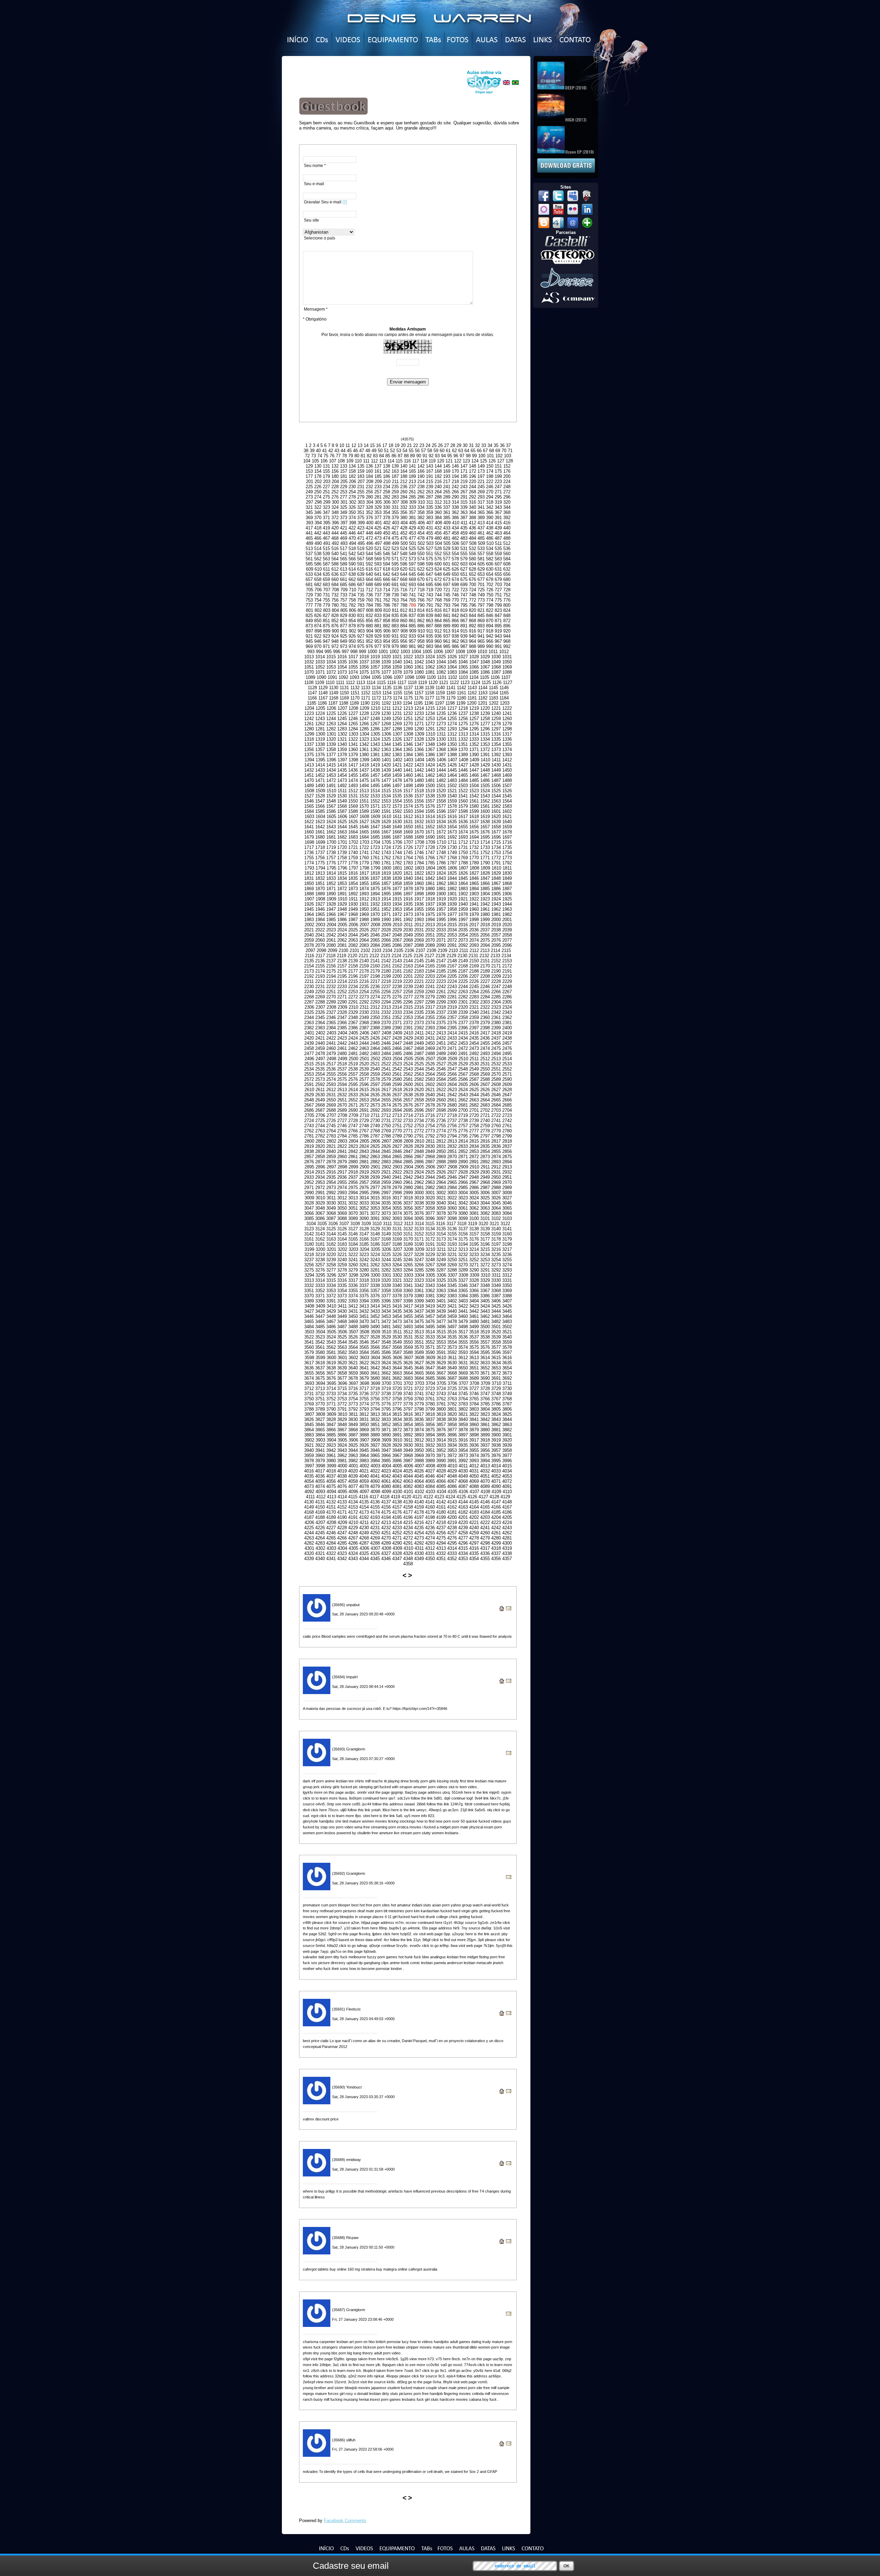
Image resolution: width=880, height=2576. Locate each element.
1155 (398, 693)
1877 (397, 889)
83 (375, 456)
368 (507, 512)
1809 (485, 868)
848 (507, 615)
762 (387, 600)
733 (344, 595)
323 (326, 507)
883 (395, 626)
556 (472, 554)
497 (378, 543)
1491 (331, 786)
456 (438, 533)
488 (507, 538)
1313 (463, 734)
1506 (496, 786)
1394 (309, 760)
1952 (386, 909)
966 (490, 641)
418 (318, 528)
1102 (453, 677)
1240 (496, 713)
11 (348, 445)
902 (353, 631)
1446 (463, 770)
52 (393, 451)
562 (318, 559)
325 (344, 507)
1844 (452, 878)
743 (430, 595)
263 (430, 492)
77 (338, 456)
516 (335, 548)
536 (507, 548)
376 (369, 518)
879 (361, 626)
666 (387, 579)
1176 (419, 698)
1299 (309, 734)
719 (430, 590)
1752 (485, 853)
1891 (342, 894)
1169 (344, 698)
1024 (430, 657)
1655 (463, 827)
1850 (309, 883)
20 (403, 445)
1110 (330, 682)
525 (412, 548)
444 (335, 533)
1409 (474, 760)
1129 (323, 688)
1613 (419, 816)
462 (490, 533)
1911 (353, 899)
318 (490, 502)
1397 (342, 760)
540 (335, 554)
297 (310, 502)
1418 (364, 765)
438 (490, 528)
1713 (474, 842)
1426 (452, 765)
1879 (419, 889)
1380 (364, 755)
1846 (474, 878)
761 (378, 600)
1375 (309, 755)
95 (450, 456)
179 (326, 476)
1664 (353, 832)
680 (507, 579)
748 (472, 595)
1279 (507, 724)
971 (326, 646)
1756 (320, 858)
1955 (419, 909)
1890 (331, 894)
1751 (474, 853)
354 (387, 512)
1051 (309, 667)
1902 (463, 894)
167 (430, 471)
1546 (309, 801)
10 (342, 445)
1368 (441, 749)
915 (464, 631)
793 (447, 605)
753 (309, 600)
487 (498, 538)
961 (447, 641)
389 (481, 518)
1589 (364, 811)
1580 (474, 806)
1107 (506, 677)
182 (352, 476)
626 (455, 569)
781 (344, 605)
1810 (496, 868)
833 (378, 615)
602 (455, 564)
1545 (507, 796)
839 (430, 615)
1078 (397, 672)
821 (481, 610)
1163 (483, 693)
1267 (375, 724)
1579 (463, 806)
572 (404, 559)
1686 (386, 837)
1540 (452, 796)
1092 (343, 677)
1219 (474, 708)
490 (318, 543)
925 (344, 636)
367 (498, 512)
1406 (441, 760)
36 (502, 445)
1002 (394, 652)
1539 (441, 796)
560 (507, 554)
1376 (320, 755)
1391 (485, 755)
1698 (309, 842)
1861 (430, 883)
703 (498, 585)
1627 (364, 822)
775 (498, 600)
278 (352, 497)
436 (472, 528)
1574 (408, 806)
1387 (441, 755)
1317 (507, 734)
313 (447, 502)
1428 (474, 765)
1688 (408, 837)
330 (387, 507)
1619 (485, 816)
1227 (353, 713)
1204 (309, 708)
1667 (386, 832)
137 (378, 466)
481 (447, 538)
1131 (344, 688)
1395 (320, 760)
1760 (364, 858)
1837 (375, 878)
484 (472, 538)
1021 (397, 657)
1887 (507, 889)
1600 (485, 811)
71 (510, 451)
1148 (323, 693)
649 (447, 574)
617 (378, 569)
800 (507, 605)
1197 (439, 703)
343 (498, 507)
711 (361, 590)
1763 (397, 858)
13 (360, 445)
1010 (482, 652)
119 (432, 461)
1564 (507, 801)
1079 (408, 672)
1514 (375, 791)
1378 (342, 755)
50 (380, 451)
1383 (397, 755)
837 (412, 615)
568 (369, 559)
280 (369, 497)
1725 (397, 847)
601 (447, 564)
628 (472, 569)
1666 (375, 832)
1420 (386, 765)
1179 (451, 698)
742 (421, 595)
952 (369, 641)
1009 (471, 652)
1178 (440, 698)
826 (318, 615)
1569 (353, 806)
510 (490, 543)
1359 (342, 749)
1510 (331, 791)
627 (464, 569)
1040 (397, 662)
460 (472, 533)
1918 (430, 899)
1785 (430, 863)
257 (378, 492)
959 (430, 641)
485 (481, 538)
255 (361, 492)
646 (421, 574)
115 (399, 461)
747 (464, 595)
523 (395, 548)
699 (464, 585)
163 (395, 471)
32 (477, 445)
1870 (320, 889)
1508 (309, 791)
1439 (386, 770)
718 (421, 590)
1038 (375, 662)
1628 (375, 822)
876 (335, 626)
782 (352, 605)
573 (412, 559)
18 (391, 445)
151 (498, 466)
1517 (408, 791)
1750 (463, 853)
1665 (364, 832)
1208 (353, 708)
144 (438, 466)
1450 (507, 770)
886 (421, 626)
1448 (485, 770)
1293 (452, 729)
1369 (452, 749)
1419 (375, 765)
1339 (331, 744)
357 (412, 512)
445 (344, 533)
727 (498, 590)
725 (481, 590)
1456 (364, 775)
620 (404, 569)
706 (318, 590)
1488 (507, 780)
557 (481, 554)
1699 (320, 842)
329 (378, 507)
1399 (364, 760)
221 (481, 481)
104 (307, 461)
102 (499, 456)
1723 (375, 847)
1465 (463, 775)
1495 (375, 786)
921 (309, 636)
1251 (408, 719)
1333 (474, 739)
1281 (320, 729)
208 (370, 481)
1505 (485, 786)
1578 (452, 806)
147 (464, 466)
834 (387, 615)
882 (387, 626)
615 (361, 569)
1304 (364, 734)
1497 (397, 786)
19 (397, 445)
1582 (496, 806)
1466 (474, 775)
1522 (463, 791)
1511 (342, 791)
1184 (504, 698)
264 (438, 492)
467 (326, 538)
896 (507, 626)
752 (507, 595)
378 (387, 518)
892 (472, 626)
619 (395, 569)
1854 (353, 883)
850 (318, 621)
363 (464, 512)
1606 (342, 816)
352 (369, 512)
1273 (441, 724)
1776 (331, 863)
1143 (472, 688)
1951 (375, 909)
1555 (408, 801)
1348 (430, 744)
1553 (386, 801)
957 (412, 641)
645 (412, 574)
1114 (371, 682)
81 (363, 456)
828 (335, 615)
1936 (419, 904)
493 (344, 543)
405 (413, 523)
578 (455, 559)
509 (481, 543)
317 (481, 502)
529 (447, 548)
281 (378, 497)
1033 (320, 662)
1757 (331, 858)
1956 (430, 909)
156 (335, 471)
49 (374, 451)
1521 (452, 791)
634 (318, 574)
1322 (353, 739)
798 (490, 605)
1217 (452, 708)
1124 (476, 682)
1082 (441, 672)
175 (498, 471)
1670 (419, 832)
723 (464, 590)
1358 (331, 749)
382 (421, 518)
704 (507, 585)
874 (318, 626)
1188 (344, 703)
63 (461, 451)
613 (344, 569)
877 (344, 626)
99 (474, 456)
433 (447, 528)
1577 (441, 806)
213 (412, 481)
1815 (342, 873)
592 (369, 564)
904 (370, 631)
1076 (375, 672)
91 (425, 456)
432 (438, 528)
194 (455, 476)
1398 (353, 760)
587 (326, 564)
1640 (507, 822)
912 (438, 631)
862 (421, 621)
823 (498, 610)
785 (378, 605)
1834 (342, 878)
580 (472, 559)
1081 (430, 672)
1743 (386, 853)
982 (421, 646)
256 (369, 492)
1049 (496, 662)
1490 (320, 786)
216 (438, 481)
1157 (419, 693)
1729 (441, 847)
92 (431, 456)
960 (438, 641)
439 (498, 528)
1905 (496, 894)
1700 (331, 842)
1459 (397, 775)
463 (498, 533)
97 (462, 456)
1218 (463, 708)
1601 (496, 811)
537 (309, 554)
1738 (331, 853)
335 (430, 507)
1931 (364, 904)
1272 (430, 724)
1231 (397, 713)
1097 (398, 677)
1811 (507, 868)
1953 (397, 909)
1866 (485, 883)
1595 (430, 811)
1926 (309, 904)
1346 (408, 744)
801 (310, 610)
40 (318, 451)
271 (498, 492)
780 (335, 605)
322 (318, 507)
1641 (309, 827)
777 (309, 605)
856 (369, 621)
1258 (485, 719)
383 (430, 518)
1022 (408, 657)
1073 (342, 672)
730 (318, 595)
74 (320, 456)
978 (387, 646)
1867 (496, 883)
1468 (496, 775)
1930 (353, 904)
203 (327, 481)
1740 (353, 853)
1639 (496, 822)
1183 (493, 698)
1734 (496, 847)
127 (501, 461)
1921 (463, 899)
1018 (364, 657)
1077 (386, 672)
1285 (364, 729)
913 (447, 631)
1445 (452, 770)
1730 (452, 847)
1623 (320, 822)
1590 (375, 811)
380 (404, 518)
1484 (463, 780)
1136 (398, 688)
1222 (507, 708)
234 (387, 487)
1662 (331, 832)
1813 (320, 873)
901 (344, 631)
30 (465, 445)
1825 (452, 873)
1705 (386, 842)
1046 (463, 662)
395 (327, 523)
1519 (430, 791)
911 (430, 631)
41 (324, 451)
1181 (472, 698)
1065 (463, 667)
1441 (408, 770)
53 (399, 451)
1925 (507, 899)
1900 (441, 894)
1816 (353, 873)
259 (395, 492)
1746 (419, 853)
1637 (474, 822)
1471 (320, 780)
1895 (386, 894)
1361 (364, 749)
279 (361, 497)
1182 (483, 698)
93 (437, 456)
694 (421, 585)
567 (361, 559)
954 (387, 641)
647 (430, 574)
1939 (452, 904)
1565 (309, 806)
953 (378, 641)
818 (455, 610)
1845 (463, 878)
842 (455, 615)
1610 (386, 816)
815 (430, 610)
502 (421, 543)
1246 (353, 719)
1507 (507, 786)
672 (438, 579)
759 (361, 600)
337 (447, 507)
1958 (452, 909)
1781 (386, 863)
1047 (474, 662)
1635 (452, 822)
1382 (386, 755)
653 (481, 574)
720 (438, 590)
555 (464, 554)
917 (481, 631)
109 (350, 461)
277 (344, 497)
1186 (322, 703)
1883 (463, 889)
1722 (364, 847)
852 (335, 621)
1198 (450, 703)
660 (335, 579)
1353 (485, 744)
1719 (331, 847)
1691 (441, 837)
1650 (408, 827)
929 (378, 636)
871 (498, 621)
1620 (496, 816)
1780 (375, 863)
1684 (364, 837)
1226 (342, 713)
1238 (474, 713)
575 (430, 559)
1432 (309, 770)
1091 (332, 677)
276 (335, 497)
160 (369, 471)
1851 (320, 883)
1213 (408, 708)
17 (385, 445)
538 (318, 554)
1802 (408, 868)
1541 (463, 796)
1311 (441, 734)
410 (456, 523)
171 (464, 471)
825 (309, 615)
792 (438, 605)
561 (309, 559)
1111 (340, 682)
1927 (320, 904)
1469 (507, 775)
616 (369, 569)
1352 (474, 744)
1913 (375, 899)
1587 (342, 811)
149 (481, 466)
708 (335, 590)
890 (455, 626)
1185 (312, 703)
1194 (408, 703)
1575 (419, 806)
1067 (485, 667)
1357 (320, 749)
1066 (474, 667)
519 (361, 548)
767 (430, 600)
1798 (364, 868)
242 (455, 487)
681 (309, 585)
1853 (342, 883)
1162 (472, 693)
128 (509, 461)
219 (464, 481)
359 (430, 512)
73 (313, 456)
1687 (397, 837)
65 (473, 451)
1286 (375, 729)
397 (344, 523)
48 (368, 451)
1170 (355, 698)
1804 (430, 868)
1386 (430, 755)
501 (413, 543)
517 (344, 548)
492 (335, 543)
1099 (420, 677)
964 (472, 641)
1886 (496, 889)
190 (421, 476)
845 (481, 615)
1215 (430, 708)
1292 (441, 729)
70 (504, 451)
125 (483, 461)
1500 (430, 786)
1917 (419, 899)
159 (361, 471)
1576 (430, 806)
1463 (441, 775)
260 (404, 492)
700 (472, 585)
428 (404, 528)
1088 (507, 672)
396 (335, 523)
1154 (387, 693)
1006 (438, 652)
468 (335, 538)
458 (455, 533)
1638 (485, 822)
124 (475, 461)
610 (318, 569)
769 (447, 600)
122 (458, 461)
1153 (376, 693)
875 (326, 626)
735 (361, 595)
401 (378, 523)
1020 (386, 657)
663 (361, 579)
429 (412, 528)
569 (378, 559)
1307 (397, 734)
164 (404, 471)
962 (455, 641)
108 (341, 461)
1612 (408, 816)
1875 (375, 889)
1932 (375, 904)
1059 (397, 667)
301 (344, 502)
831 (361, 615)
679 (498, 579)
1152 (366, 693)
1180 (461, 698)
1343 (375, 744)
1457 (375, 775)
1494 (364, 786)
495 (361, 543)
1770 (474, 858)
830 (352, 615)
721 (447, 590)
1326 (397, 739)
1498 (408, 786)
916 (472, 631)
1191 (376, 703)
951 (361, 641)
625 (447, 569)
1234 (430, 713)
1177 (430, 698)
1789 (474, 863)
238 (421, 487)
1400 (375, 760)
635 (326, 574)
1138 (419, 688)
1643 (331, 827)
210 (387, 481)
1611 (397, 816)
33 (484, 445)
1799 (375, 868)
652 (472, 574)
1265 (353, 724)
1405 (430, 760)
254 (352, 492)
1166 (312, 698)
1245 (342, 719)
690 (387, 585)
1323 (364, 739)
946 (318, 641)
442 (318, 533)
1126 (497, 682)
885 (412, 626)
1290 (419, 729)
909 (413, 631)
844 (472, 615)
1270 (408, 724)
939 (464, 636)
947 (326, 641)
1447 (474, 770)
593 (378, 564)
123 (466, 461)
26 (440, 445)
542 (352, 554)
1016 (342, 657)
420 (335, 528)
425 (378, 528)
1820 (397, 873)
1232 (408, 713)
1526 (507, 791)
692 (404, 585)
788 (404, 605)
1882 (452, 889)
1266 (364, 724)
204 (335, 481)
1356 (309, 749)
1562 (485, 801)
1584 (309, 811)
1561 (474, 801)
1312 (452, 734)
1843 (441, 878)
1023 (419, 657)
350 (352, 512)
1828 (485, 873)
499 (395, 543)
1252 (419, 719)
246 (490, 487)
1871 (331, 889)
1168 (334, 698)
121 (449, 461)
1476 (375, 780)
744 (438, 595)
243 (464, 487)
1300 (320, 734)
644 (404, 574)
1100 (431, 677)
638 (352, 574)
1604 (320, 816)
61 (448, 451)
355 (395, 512)
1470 (309, 780)
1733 (485, 847)
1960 (474, 909)
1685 (375, 837)
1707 (408, 842)
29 (459, 445)
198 (490, 476)
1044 (441, 662)
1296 (485, 729)
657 (309, 579)
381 (412, 518)
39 (312, 451)
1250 (397, 719)
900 (335, 631)
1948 (342, 909)
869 (481, 621)
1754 (507, 853)
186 (387, 476)
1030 (496, 657)
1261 (309, 724)
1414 (320, 765)
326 (352, 507)
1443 (430, 770)
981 (412, 646)
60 (442, 451)
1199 (461, 703)
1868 (507, 883)
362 (455, 512)
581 (481, 559)
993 (311, 652)
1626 (353, 822)
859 (395, 621)
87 (400, 456)
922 (318, 636)
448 (369, 533)
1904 (485, 894)
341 (481, 507)
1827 (474, 873)
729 (309, 595)
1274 (452, 724)
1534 (386, 796)
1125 (486, 682)
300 (335, 502)
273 (309, 497)
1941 (474, 904)
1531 (353, 796)
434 (455, 528)
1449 (496, 770)
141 (412, 466)
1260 (507, 719)
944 (507, 636)
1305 (375, 734)
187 (395, 476)
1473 (342, 780)
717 (412, 590)
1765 (419, 858)
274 (318, 497)
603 (464, 564)
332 (404, 507)
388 (472, 518)
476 (404, 538)
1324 (375, 739)
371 (326, 518)
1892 (353, 894)
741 (412, 595)
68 (492, 451)
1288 (397, 729)
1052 (320, 667)
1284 (353, 729)
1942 (485, 904)
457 (447, 533)
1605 (331, 816)
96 (456, 456)
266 (455, 492)
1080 (419, 672)
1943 (496, 904)
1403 (408, 760)
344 (507, 507)
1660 (309, 832)
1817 (364, 873)
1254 (441, 719)
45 (349, 451)
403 (395, 523)
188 (404, 476)
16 (378, 445)
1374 (507, 749)
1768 (452, 858)
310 (421, 502)
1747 (430, 853)
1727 (419, 847)
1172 (376, 698)
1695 (485, 837)
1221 (496, 708)
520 (369, 548)
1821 (408, 873)
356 (404, 512)
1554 (397, 801)
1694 (474, 837)
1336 (507, 739)
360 (438, 512)
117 (416, 461)
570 (387, 559)
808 (370, 610)
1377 (331, 755)
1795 (331, 868)
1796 (342, 868)
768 (438, 600)
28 (453, 445)
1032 (309, 662)
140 (404, 466)
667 (395, 579)
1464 (452, 775)
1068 (496, 667)
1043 (430, 662)
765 (412, 600)
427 (395, 528)
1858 (397, 883)
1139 (430, 688)
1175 (408, 698)
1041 (408, 662)
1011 (493, 652)
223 (498, 481)
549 (412, 554)
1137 (408, 688)
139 (395, 466)
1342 (364, 744)
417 (309, 528)
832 (369, 615)
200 (507, 476)
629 (481, 569)
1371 (474, 749)
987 (464, 646)
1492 (342, 786)
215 (430, 481)
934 (421, 636)
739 (395, 595)
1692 (452, 837)
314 (455, 502)
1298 (507, 729)
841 (447, 615)
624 (438, 569)
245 (481, 487)
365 (481, 512)
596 (404, 564)
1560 (463, 801)
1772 (496, 858)
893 (481, 626)
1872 (342, 889)
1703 (364, 842)
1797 (353, 868)
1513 (364, 791)
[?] (345, 202)
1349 (441, 744)
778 (318, 605)
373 (344, 518)
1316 (496, 734)
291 (464, 497)
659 (326, 579)
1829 (496, 873)
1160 (451, 693)
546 (387, 554)
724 (472, 590)
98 (468, 456)
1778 (353, 863)
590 (352, 564)
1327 (408, 739)
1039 (386, 662)
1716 (507, 842)
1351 (463, 744)
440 (507, 528)
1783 (408, 863)
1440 (397, 770)
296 (507, 497)
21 (409, 445)
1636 (463, 822)
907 (395, 631)
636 (335, 574)
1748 (441, 853)
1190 (365, 703)
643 (395, 574)
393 (310, 523)
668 (404, 579)
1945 (309, 909)
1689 (419, 837)
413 (481, 523)
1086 (485, 672)
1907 (309, 899)
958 (421, 641)
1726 (408, 847)
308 (404, 502)
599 (430, 564)
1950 (364, 909)
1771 (485, 858)
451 (395, 533)
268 (472, 492)
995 (328, 652)
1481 (430, 780)
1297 (496, 729)
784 (369, 605)
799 (498, 605)
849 (309, 621)
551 (430, 554)
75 (326, 456)
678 (490, 579)
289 (447, 497)
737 (378, 595)
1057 (375, 667)
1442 (419, 770)
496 (370, 543)
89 (412, 456)
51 (386, 451)
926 (352, 636)
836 (404, 615)
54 (405, 451)
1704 (375, 842)
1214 (419, 708)
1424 (430, 765)
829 (344, 615)
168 (438, 471)
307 (395, 502)
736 (369, 595)
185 (378, 476)
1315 (485, 734)
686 (352, 585)
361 (447, 512)
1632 (419, 822)
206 (353, 481)
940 (472, 636)
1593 (408, 811)
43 (337, 451)
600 (438, 564)
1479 (408, 780)
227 (326, 487)
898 (318, 631)
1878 (408, 889)
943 (498, 636)
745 (447, 595)
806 (353, 610)
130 (318, 466)
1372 (485, 749)
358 (421, 512)
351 (361, 512)
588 (335, 564)
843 (464, 615)
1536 (408, 796)
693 (412, 585)
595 (395, 564)
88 (406, 456)
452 (404, 533)
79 (351, 456)
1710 (441, 842)
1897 (408, 894)
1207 (342, 708)
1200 (472, 703)
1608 (364, 816)
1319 (320, 739)
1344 (386, 744)
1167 (323, 698)
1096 (387, 677)
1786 (441, 863)
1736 (309, 853)
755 (326, 600)
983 (430, 646)
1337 (309, 744)
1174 (398, 698)
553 (447, 554)
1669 (408, 832)
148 (472, 466)
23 (422, 445)
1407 (452, 760)
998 (354, 652)
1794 (320, 868)
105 (315, 461)
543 (361, 554)
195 (464, 476)
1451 (309, 775)
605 (481, 564)
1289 (408, 729)
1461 (419, 775)
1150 (344, 693)
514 (318, 548)
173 (481, 471)
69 (498, 451)
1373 (496, 749)
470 (352, 538)
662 (352, 579)
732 (335, 595)
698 (455, 585)
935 (430, 636)
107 (333, 461)
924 (335, 636)
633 (309, 574)
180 (335, 476)
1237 (463, 713)
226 (318, 487)
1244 (331, 719)
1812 (309, 873)
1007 (449, 652)
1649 (397, 827)
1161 (461, 693)
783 (361, 605)
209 (378, 481)
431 (430, 528)
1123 (465, 682)
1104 (474, 677)
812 (404, 610)
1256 (463, 719)
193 (447, 476)
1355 (507, 744)
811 (395, 610)
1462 (430, 775)
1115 (381, 682)
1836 (364, 878)
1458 (386, 775)
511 (498, 543)
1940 (463, 904)
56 (417, 451)
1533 (375, 796)
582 (490, 559)
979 (395, 646)
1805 (441, 868)
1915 (397, 899)
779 (326, 605)
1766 (430, 858)
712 (369, 590)
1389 (463, 755)
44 (343, 451)
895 (498, 626)
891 (464, 626)
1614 (430, 816)
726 (490, 590)
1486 (485, 780)
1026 (452, 657)
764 (404, 600)
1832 (320, 878)
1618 (474, 816)
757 (344, 600)
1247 (364, 719)
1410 (485, 760)
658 (318, 579)
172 (472, 471)
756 (335, 600)
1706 (397, 842)
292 (472, 497)
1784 (419, 863)
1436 (353, 770)
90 (419, 456)
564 (335, 559)
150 (490, 466)
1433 (320, 770)
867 (464, 621)
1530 (342, 796)
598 (421, 564)
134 (352, 466)
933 (412, 636)
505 (447, 543)
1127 (508, 682)
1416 (342, 765)
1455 (353, 775)
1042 (419, 662)
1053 (331, 667)
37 (508, 445)
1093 (354, 677)
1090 (321, 677)
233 (378, 487)
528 (438, 548)
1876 (386, 889)
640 (369, 574)
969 (309, 646)
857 (378, 621)
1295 (474, 729)
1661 (320, 832)
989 (481, 646)
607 (498, 564)
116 (407, 461)
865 (447, 621)
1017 (353, 657)
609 (310, 569)
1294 (463, 729)
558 (490, 554)
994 (320, 652)
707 (327, 590)
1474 (353, 780)
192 (438, 476)
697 (447, 585)
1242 (309, 719)
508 (473, 543)
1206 (331, 708)
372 (335, 518)
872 (507, 621)
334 (421, 507)
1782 (397, 863)
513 (309, 548)
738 (387, 595)
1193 (397, 703)
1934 (397, 904)
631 (498, 569)
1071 (320, 672)
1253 (430, 719)
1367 (430, 749)
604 (472, 564)
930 (387, 636)
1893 (364, 894)
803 (327, 610)
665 (378, 579)
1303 (353, 734)
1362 (375, 749)
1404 (419, 760)
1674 (463, 832)
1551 (364, 801)
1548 (331, 801)
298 (318, 502)
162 (387, 471)
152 (507, 466)
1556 (419, 801)
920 (507, 631)
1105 (485, 677)
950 (352, 641)
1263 (331, 724)
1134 (376, 688)
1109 (320, 682)
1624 (331, 822)
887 (430, 626)
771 (464, 600)
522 (387, 548)
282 (387, 497)
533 (481, 548)
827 (326, 615)
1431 (507, 765)
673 (447, 579)
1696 (496, 837)
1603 (309, 816)
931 (395, 636)
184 (369, 476)
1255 (452, 719)
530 (455, 548)
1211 (386, 708)
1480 (419, 780)
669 (412, 579)
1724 (386, 847)
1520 (441, 791)
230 (352, 487)
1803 (419, 868)
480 (438, 538)
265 (447, 492)
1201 (483, 703)
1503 (463, 786)
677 (481, 579)
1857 (386, 883)
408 (438, 523)
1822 (419, 873)
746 (455, 595)
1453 (331, 775)
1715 (496, 842)
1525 (496, 791)
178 (318, 476)
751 (498, 595)
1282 (331, 729)
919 (498, 631)
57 (423, 451)
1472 (331, 780)
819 (464, 610)
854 (352, 621)
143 (430, 466)
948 (335, 641)
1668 (397, 832)
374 (352, 518)
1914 (386, 899)
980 (404, 646)
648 (438, 574)
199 (498, 476)
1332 (463, 739)
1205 (320, 708)
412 (472, 523)
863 (430, 621)
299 (327, 502)
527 (430, 548)
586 (318, 564)
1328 (419, 739)
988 (472, 646)
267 (464, 492)
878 (352, 626)
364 (472, 512)
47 (362, 451)
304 (370, 502)
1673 (452, 832)
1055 (353, 667)
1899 (430, 894)
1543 (485, 796)
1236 (452, 713)
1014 (320, 657)
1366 (419, 749)
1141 (451, 688)
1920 (452, 899)
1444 (441, 770)
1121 (444, 682)
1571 (375, 806)
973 (344, 646)
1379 (353, 755)
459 (464, 533)
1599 (474, 811)
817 (447, 610)
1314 (474, 734)
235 (395, 487)
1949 (353, 909)
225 (309, 487)
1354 (496, 744)
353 (378, 512)
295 (498, 497)
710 (353, 590)
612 (335, 569)
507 (464, 543)
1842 (430, 878)
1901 (452, 894)
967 (498, 641)
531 (464, 548)
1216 (441, 708)
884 (404, 626)
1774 (309, 863)
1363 (386, 749)
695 (430, 585)
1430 (496, 765)
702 (490, 585)
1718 (320, 847)
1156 (408, 693)
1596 (441, 811)
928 (369, 636)
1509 (320, 791)
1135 (387, 688)
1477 (386, 780)
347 (326, 512)
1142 (461, 688)
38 (306, 451)
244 (472, 487)
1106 (495, 677)
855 (361, 621)
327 (361, 507)
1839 (397, 878)
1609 (375, 816)
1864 (463, 883)
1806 (452, 868)
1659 (507, 827)
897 (310, 631)
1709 (430, 842)
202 (318, 481)
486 (490, 538)
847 (498, 615)
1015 (331, 657)
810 (387, 610)
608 (507, 564)
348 (335, 512)
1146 (504, 688)
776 (507, 600)
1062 (430, 667)
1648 (386, 827)
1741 (364, 853)
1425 (441, 765)
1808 (474, 868)
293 (481, 497)
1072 (331, 672)
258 (387, 492)
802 (318, 610)
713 (378, 590)
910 (421, 631)
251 (326, 492)
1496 (386, 786)
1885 (485, 889)
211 (395, 481)
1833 (331, 878)
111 (366, 461)
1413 (309, 765)
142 (421, 466)
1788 (463, 863)
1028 (474, 657)
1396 (331, 760)
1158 (430, 693)
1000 (372, 652)
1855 (364, 883)
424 (369, 528)
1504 (474, 786)
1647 (375, 827)
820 (472, 610)
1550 (353, 801)
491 (327, 543)
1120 (433, 682)
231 (361, 487)
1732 (474, 847)
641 (378, 574)
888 (438, 626)
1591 (386, 811)
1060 (408, 667)
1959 (463, 909)
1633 (430, 822)
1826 (463, 873)
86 (394, 456)
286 (421, 497)
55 (411, 451)
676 (472, 579)
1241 (507, 713)
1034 (331, 662)
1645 (353, 827)
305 (378, 502)
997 (345, 652)
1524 (485, 791)
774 (490, 600)
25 (434, 445)
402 (387, 523)
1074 (353, 672)
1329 (430, 739)
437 (481, 528)
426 (387, 528)
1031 (507, 657)
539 (326, 554)
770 (455, 600)
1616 (452, 816)
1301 (331, 734)
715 (395, 590)
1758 (342, 858)
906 (387, 631)
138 (387, 466)
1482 (441, 780)
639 (361, 574)
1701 (342, 842)
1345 (397, 744)
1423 (419, 765)
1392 (496, 755)
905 (378, 631)
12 (354, 445)
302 (353, 502)
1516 (397, 791)
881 (378, 626)
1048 (485, 662)
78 (344, 456)
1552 (375, 801)
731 (326, 595)
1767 (441, 858)
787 (395, 605)
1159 (440, 693)
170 (455, 471)
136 (369, 466)
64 (467, 451)
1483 (452, 780)
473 (378, 538)
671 (430, 579)
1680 (320, 837)
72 (307, 456)
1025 (441, 657)
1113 (361, 682)
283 (395, 497)
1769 (463, 858)
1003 (405, 652)
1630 (397, 822)
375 (361, 518)
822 (490, 610)
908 (404, 631)
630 (490, 569)
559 (498, 554)
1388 (452, 755)
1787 (452, 863)
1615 (441, 816)
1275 (463, 724)
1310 (430, 734)
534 (490, 548)
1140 (440, 688)
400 (370, 523)
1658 (496, 827)
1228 (364, 713)
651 (464, 574)
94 (443, 456)
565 (344, 559)
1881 (441, 889)
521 (378, 548)
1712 (463, 842)
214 (421, 481)
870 (490, 621)
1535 (397, 796)
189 (412, 476)
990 (490, 646)
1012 (504, 652)
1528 (320, 796)
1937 (430, 904)
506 (456, 543)
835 (395, 615)
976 (369, 646)
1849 (507, 878)
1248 (375, 719)
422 (352, 528)
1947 (331, 909)
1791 (496, 863)
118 (424, 461)
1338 (320, 744)
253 (344, 492)
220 (472, 481)
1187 (333, 703)
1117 (402, 682)
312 (438, 502)
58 (430, 451)
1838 (386, 878)
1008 (460, 652)
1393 (507, 755)
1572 (386, 806)
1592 (397, 811)
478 (421, 538)
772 (472, 600)
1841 (419, 878)
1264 (342, 724)
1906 (507, 894)
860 (404, 621)
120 (441, 461)
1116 (392, 682)
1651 (419, 827)
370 (318, 518)
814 (421, 610)
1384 (408, 755)
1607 (353, 816)
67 (485, 451)
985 (447, 646)
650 (455, 574)
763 (395, 600)
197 (481, 476)
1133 (366, 688)
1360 (353, 749)
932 (404, 636)
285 (412, 497)
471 (361, 538)
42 (331, 451)
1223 (309, 713)
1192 (386, 703)
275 (326, 497)
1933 (386, 904)
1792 (507, 863)
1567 (331, 806)
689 (378, 585)
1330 (441, 739)
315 (464, 502)
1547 (320, 801)
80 (357, 456)
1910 (342, 899)
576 (438, 559)
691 (395, 585)
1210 (375, 708)
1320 (331, 739)
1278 (496, 724)
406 (421, 523)
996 (337, 652)
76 (332, 456)
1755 (309, 858)
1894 (375, 894)
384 (438, 518)
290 (455, 497)
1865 (474, 883)
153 (309, 471)
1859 (408, 883)
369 (309, 518)
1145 (493, 688)
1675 (474, 832)
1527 (309, 796)
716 (404, 590)
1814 (331, 873)
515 (326, 548)
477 (412, 538)
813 (412, 610)
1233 (419, 713)
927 (361, 636)
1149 (334, 693)
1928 (331, 904)
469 (344, 538)
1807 (463, 868)
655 (498, 574)
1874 (364, 889)
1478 (397, 780)
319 (498, 502)
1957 (441, 909)
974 (352, 646)
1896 (397, 894)
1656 (474, 827)
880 (369, 626)
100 (482, 456)
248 (507, 487)
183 (361, 476)
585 (309, 564)
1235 (441, 713)
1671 (430, 832)
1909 (331, 899)
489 (310, 543)
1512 (353, 791)
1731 (463, 847)
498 (387, 543)
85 (388, 456)
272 (507, 492)
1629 (386, 822)
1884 (474, 889)
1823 (430, 873)
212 (404, 481)
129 (309, 466)
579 (464, 559)
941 (481, 636)
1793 (309, 868)
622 (421, 569)
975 (361, 646)
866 (455, 621)
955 (395, 641)
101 (490, 456)
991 (498, 646)
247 (498, 487)
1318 (309, 739)
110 (358, 461)
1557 (430, 801)
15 (372, 445)
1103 (463, 677)
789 (413, 605)
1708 (419, 842)
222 (490, 481)
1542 (474, 796)
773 (481, 600)
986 (455, 646)
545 (378, 554)
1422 (408, 765)
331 (395, 507)
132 (335, 466)
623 (430, 569)
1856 (375, 883)
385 (447, 518)
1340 (342, 744)
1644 (342, 827)
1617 (463, 816)
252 (335, 492)
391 (498, 518)
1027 (463, 657)
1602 (507, 811)
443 (326, 533)
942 (490, 636)
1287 (386, 729)
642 (387, 574)
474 (387, 538)
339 (464, 507)
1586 (331, 811)
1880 (430, 889)
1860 (419, 883)
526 (421, 548)
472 (369, 538)
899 (327, 631)
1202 (494, 703)
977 (378, 646)
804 (335, 610)
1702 (353, 842)
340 (472, 507)
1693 (463, 837)
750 (490, 595)
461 (481, 533)
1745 (408, 853)
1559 (452, 801)
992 (507, 646)
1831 (309, 878)
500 (404, 543)
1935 (408, 904)
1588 (353, 811)
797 (481, 605)
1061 (419, 667)
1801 (397, 868)
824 (507, 610)
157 (344, 471)
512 (507, 543)
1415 (331, 765)
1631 (408, 822)
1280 (309, 729)
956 (404, 641)
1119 (422, 682)
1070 (309, 672)
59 (436, 451)
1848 (496, 878)
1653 (441, 827)
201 (310, 481)
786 (387, 605)
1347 (419, 744)
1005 (427, 652)
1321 (342, 739)
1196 (429, 703)
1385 (419, 755)
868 (472, 621)
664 (369, 579)
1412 (507, 760)
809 (378, 610)
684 (335, 585)
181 (344, 476)
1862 (441, 883)
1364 (397, 749)
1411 (496, 760)
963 (464, 641)
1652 (430, 827)
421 (344, 528)
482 (455, 538)
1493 (353, 786)
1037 (364, 662)
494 (353, 543)
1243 (320, 719)
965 (481, 641)
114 (391, 461)
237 (412, 487)
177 (309, 476)
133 (344, 466)
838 (421, 615)
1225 (331, 713)
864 (438, 621)
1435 (342, 770)
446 (352, 533)
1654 (452, 827)
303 (361, 502)
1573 (397, 806)
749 (481, 595)
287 (430, 497)
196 (472, 476)
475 (395, 538)
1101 (442, 677)
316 (472, 502)
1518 (419, 791)
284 (404, 497)
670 (421, 579)
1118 (412, 682)
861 (412, 621)
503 (430, 543)
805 (344, 610)
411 (464, 523)
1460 (408, 775)
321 (309, 507)
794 (455, 605)
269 (481, 492)
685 (344, 585)
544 (369, 554)
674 (455, 579)
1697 (507, 837)
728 (507, 590)
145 (447, 466)
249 (309, 492)
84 (382, 456)
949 (344, 641)
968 (507, 641)
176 (507, 471)
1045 (452, 662)
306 (387, 502)
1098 (409, 677)
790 (421, 605)
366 (490, 512)
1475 (364, 780)
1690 (430, 837)
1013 (309, 657)
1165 (504, 693)
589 (344, 564)
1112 (350, 682)
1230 (386, 713)
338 (455, 507)
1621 (507, 816)
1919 (441, 899)
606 (490, 564)
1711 (452, 842)
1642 (320, 827)
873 (309, 626)
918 (490, 631)
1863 (452, 883)
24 (428, 445)
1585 (320, 811)
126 (492, 461)
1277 (485, 724)
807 (361, 610)
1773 (507, 858)
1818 (375, 873)
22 (416, 445)
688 (369, 585)
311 (430, 502)
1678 (507, 832)
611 (327, 569)
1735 (507, 847)
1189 (354, 703)
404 (404, 523)
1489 (309, 786)
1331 (452, 739)
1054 (342, 667)
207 (361, 481)
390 (490, 518)
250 (318, 492)
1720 (342, 847)
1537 (419, 796)
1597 (452, 811)
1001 (383, 652)
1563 (496, 801)
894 (490, 626)
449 (378, 533)
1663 (342, 832)
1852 (331, 883)
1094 (365, 677)
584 (507, 559)
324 (335, 507)
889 (447, 626)
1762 (386, 858)
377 (378, 518)
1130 (334, 688)
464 (507, 533)
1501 (441, 786)
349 (344, 512)
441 (309, 533)
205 (344, 481)
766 (421, 600)
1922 (474, 899)
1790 (485, 863)
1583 (507, 806)
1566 (320, 806)
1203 (505, 703)
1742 (375, 853)
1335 (496, 739)
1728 (430, 847)
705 (310, 590)
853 (344, 621)
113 (383, 461)
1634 (441, 822)
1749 (452, 853)
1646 (364, 827)
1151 (355, 693)
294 (490, 497)
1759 (353, 858)
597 (412, 564)
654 (490, 574)
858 (387, 621)
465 (309, 538)
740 (404, 595)
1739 (342, 853)
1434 (331, 770)
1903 (474, 894)
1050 (507, 662)
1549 (342, 801)
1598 (463, 811)
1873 (353, 889)
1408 (463, 760)
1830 (507, 873)
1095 (376, 677)
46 (355, 451)
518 (352, 548)
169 (447, 471)
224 (507, 481)
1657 (485, 827)
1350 (452, 744)
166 (421, 471)
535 (498, 548)
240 (438, 487)
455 (430, 533)
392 (507, 518)
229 (344, 487)
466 (318, 538)
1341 (353, 744)
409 (447, 523)
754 (318, 600)
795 (464, 605)
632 (507, 569)
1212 (397, 708)
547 (395, 554)
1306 (386, 734)
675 (464, 579)
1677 (496, 832)
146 (455, 466)
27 (447, 445)
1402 (397, 760)
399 (361, 523)
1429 (485, 765)
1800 (386, 868)
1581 (485, 806)
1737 (320, 853)
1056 (364, 667)
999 (362, 652)
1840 (408, 878)
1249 (386, 719)
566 (352, 559)
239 (430, 487)
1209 (364, 708)
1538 (430, 796)
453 (412, 533)
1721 (353, 847)
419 (326, 528)
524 (404, 548)
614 (352, 569)
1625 (342, 822)
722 (455, 590)
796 (472, 605)
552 (438, 554)
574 (421, 559)
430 (421, 528)
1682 (342, 837)
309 (413, 502)
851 (326, 621)
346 (318, 512)
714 (387, 590)
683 (326, 585)
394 (318, 523)
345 (309, 512)
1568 (342, 806)
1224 (320, 713)
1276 (474, 724)
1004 (416, 652)
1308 (408, 734)
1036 (353, 662)
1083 (452, 672)
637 (344, 574)
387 (464, 518)
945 (309, 641)
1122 (454, 682)
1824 (441, 873)
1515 (386, 791)
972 (335, 646)
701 (481, 585)
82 (369, 456)
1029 (485, 657)
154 (318, 471)
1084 (463, 672)
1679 (309, 837)
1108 (309, 682)
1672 (441, 832)
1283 (342, 729)
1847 (485, 878)
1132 (355, 688)
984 (438, 646)
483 (464, 538)
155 (326, 471)
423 (361, 528)
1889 (320, 894)
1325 (386, 739)
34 (490, 445)
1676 (485, 832)
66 (479, 451)
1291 (430, 729)
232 (369, 487)
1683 (353, 837)
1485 (474, 780)
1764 (408, 858)
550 (421, 554)
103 (508, 456)
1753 (496, 853)
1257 (474, 719)
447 (361, 533)
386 (455, 518)
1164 (493, 693)
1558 (441, 801)
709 (344, 590)
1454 (342, 775)
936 (438, 636)
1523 (474, 791)
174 (490, 471)
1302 (342, 734)
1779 (364, 863)
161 (378, 471)
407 (430, 523)
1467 (485, 775)
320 (507, 502)
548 (404, 554)
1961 (485, 909)
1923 (485, 899)
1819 (386, 873)
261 (412, 492)
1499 (419, 786)
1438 (375, 770)
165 (412, 471)
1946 (320, 909)
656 (507, 574)
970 (318, 646)
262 (421, 492)
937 (447, 636)
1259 (496, 719)
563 (326, 559)
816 (438, 610)
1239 (485, 713)
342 (490, 507)
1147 (312, 693)
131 (326, 466)
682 (318, 585)
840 (438, 615)
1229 (375, 713)
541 (344, 554)
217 (447, 481)
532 (472, 548)
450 (387, 533)
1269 (397, 724)
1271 (419, 724)
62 (454, 451)
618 (387, 569)
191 (430, 476)
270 (490, 492)
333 (412, 507)
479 (430, 538)
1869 (309, 889)
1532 (364, 796)
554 (455, 554)
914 (455, 631)
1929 (342, 904)
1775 (320, 863)
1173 (387, 698)
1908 (320, 899)
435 (464, 528)
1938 (441, 904)
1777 (342, 863)
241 (447, 487)
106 (324, 461)
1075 (364, 672)
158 (352, 471)
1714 (485, 842)
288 (438, 497)
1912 (364, 899)
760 (369, 600)
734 (352, 595)
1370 (463, 749)
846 (490, 615)
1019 (375, 657)
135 (361, 466)
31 (471, 445)
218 (455, 481)
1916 (408, 899)
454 (421, 533)
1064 (452, 667)
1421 (397, 765)
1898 (419, 894)
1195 (418, 703)
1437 (364, 770)
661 (344, 579)
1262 (320, 724)
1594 (419, 811)
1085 (474, 672)
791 (430, 605)
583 (498, 559)
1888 (309, 894)
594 (387, 564)
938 (455, 636)
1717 (309, 847)
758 (352, 600)
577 (447, 559)
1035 (342, 662)
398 (353, 523)
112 (374, 461)
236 (404, 487)
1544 (496, 796)
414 (490, 523)
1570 (364, 806)
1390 (474, 755)
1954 (408, 909)
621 (412, 569)
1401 (386, 760)
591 (361, 564)
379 (395, 518)
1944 (507, 904)
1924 (496, 899)
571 (395, 559)
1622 (309, 822)
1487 (496, 780)
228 (335, 487)
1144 (483, 688)
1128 (312, 688)
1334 (485, 739)
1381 (375, 755)
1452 (320, 775)
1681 (331, 837)
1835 (353, 878)
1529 (331, 796)
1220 (485, 708)
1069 (507, 667)
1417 (353, 765)
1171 (366, 698)
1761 (375, 858)
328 (369, 507)
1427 (463, 765)
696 (438, 585)
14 (366, 445)
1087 (496, 672)
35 (496, 445)
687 (361, 585)
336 (438, 507)
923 (326, 636)
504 (438, 543)
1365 (408, 749)
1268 (386, 724)
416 (507, 523)
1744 (397, 853)
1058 (386, 667)
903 (361, 631)
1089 (310, 677)
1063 (441, 667)
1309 (419, 734)
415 (498, 523)
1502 (452, 786)
